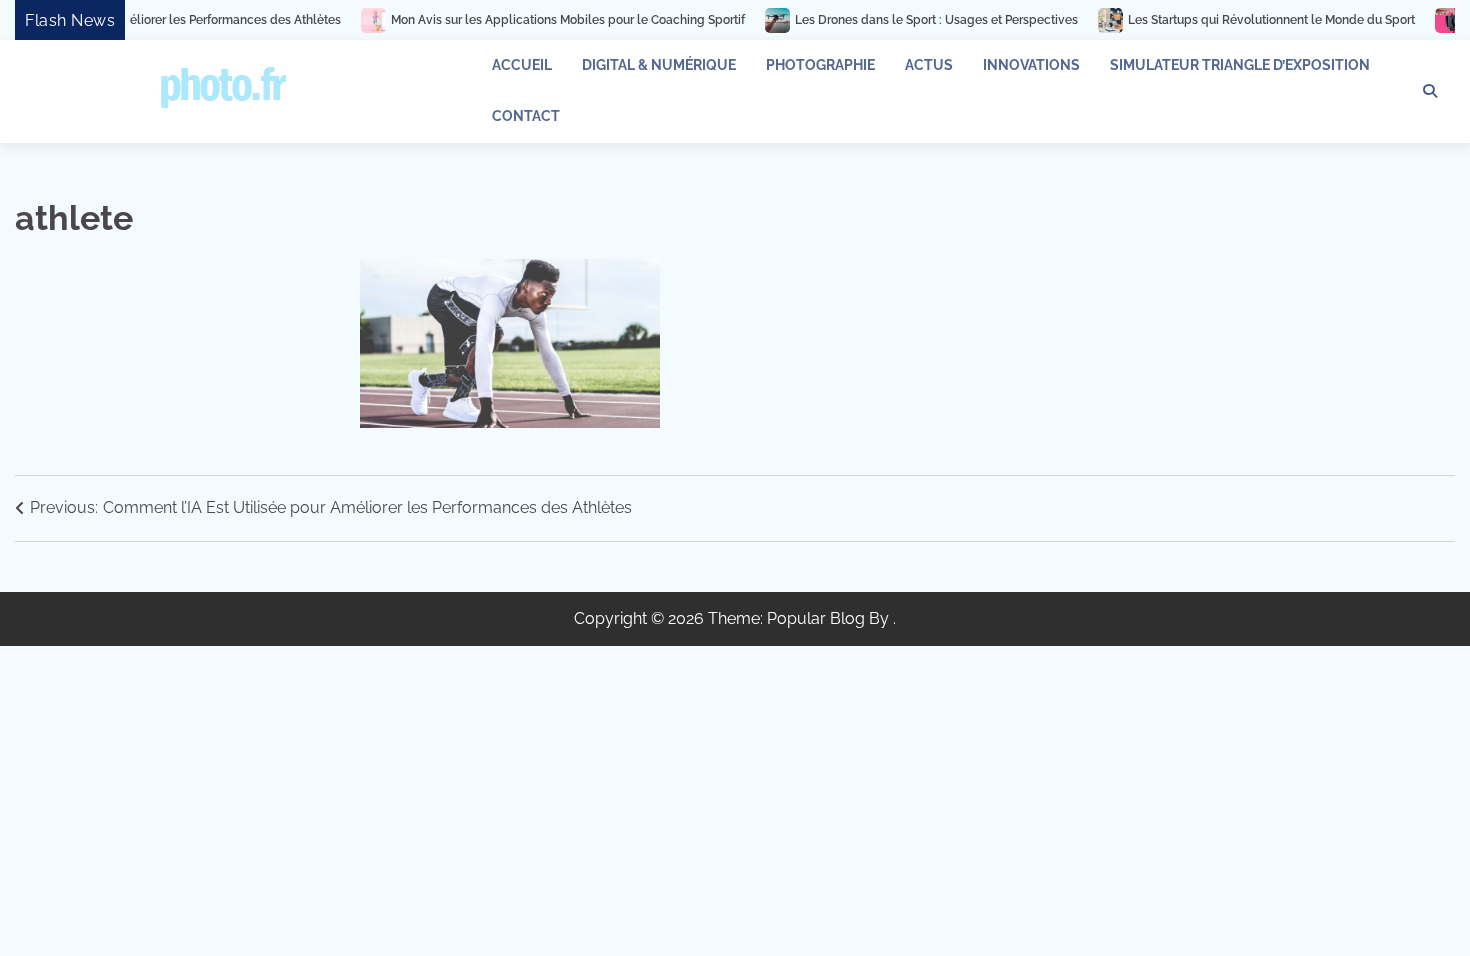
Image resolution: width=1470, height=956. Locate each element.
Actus (929, 65)
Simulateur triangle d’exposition (1240, 65)
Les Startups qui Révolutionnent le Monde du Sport (1246, 20)
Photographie (820, 65)
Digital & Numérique (659, 65)
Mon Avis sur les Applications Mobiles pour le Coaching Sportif (543, 20)
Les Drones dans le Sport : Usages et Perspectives (911, 20)
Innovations (1031, 65)
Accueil (522, 65)
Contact (526, 116)
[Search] (1430, 91)
